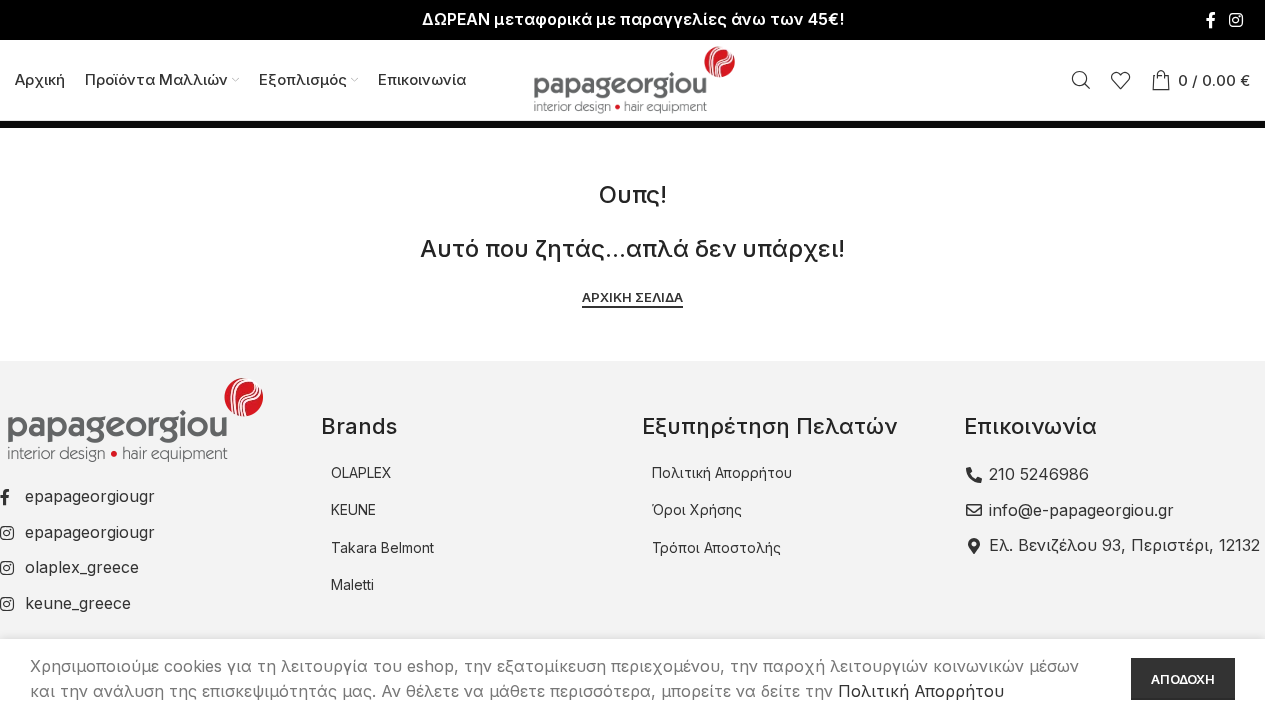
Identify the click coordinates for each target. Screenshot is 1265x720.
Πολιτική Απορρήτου (722, 472)
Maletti (352, 584)
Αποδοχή (1183, 679)
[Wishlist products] (1121, 80)
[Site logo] (633, 78)
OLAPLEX (361, 472)
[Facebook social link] (1211, 20)
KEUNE (353, 509)
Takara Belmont (382, 547)
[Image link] (133, 419)
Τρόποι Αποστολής (716, 547)
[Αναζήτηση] (1081, 80)
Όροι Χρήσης (697, 509)
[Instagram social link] (1236, 20)
